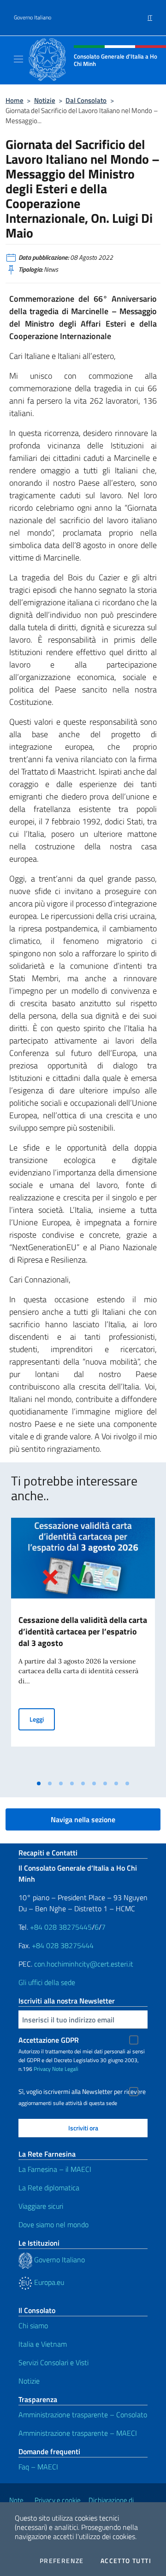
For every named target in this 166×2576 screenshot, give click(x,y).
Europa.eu (48, 2282)
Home (15, 100)
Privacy (42, 2069)
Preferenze (62, 2561)
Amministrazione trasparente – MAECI (78, 2433)
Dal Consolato (86, 100)
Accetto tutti (126, 2561)
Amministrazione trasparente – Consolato (83, 2415)
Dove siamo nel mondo (53, 2224)
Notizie (45, 100)
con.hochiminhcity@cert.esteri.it (84, 1964)
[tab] (39, 1783)
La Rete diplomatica (49, 2188)
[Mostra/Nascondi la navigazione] (18, 59)
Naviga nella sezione (83, 1819)
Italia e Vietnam (43, 2344)
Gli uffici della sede (47, 1982)
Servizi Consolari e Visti (53, 2362)
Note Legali (65, 2069)
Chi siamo (33, 2326)
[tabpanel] (83, 1646)
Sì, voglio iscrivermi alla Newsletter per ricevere (82, 2092)
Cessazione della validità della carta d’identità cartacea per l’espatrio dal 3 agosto (83, 1631)
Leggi (42, 1719)
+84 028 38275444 (63, 1945)
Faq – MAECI (38, 2467)
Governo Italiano (33, 18)
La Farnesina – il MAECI (55, 2169)
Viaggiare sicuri (41, 2206)
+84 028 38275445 (61, 1927)
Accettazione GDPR (49, 2040)
